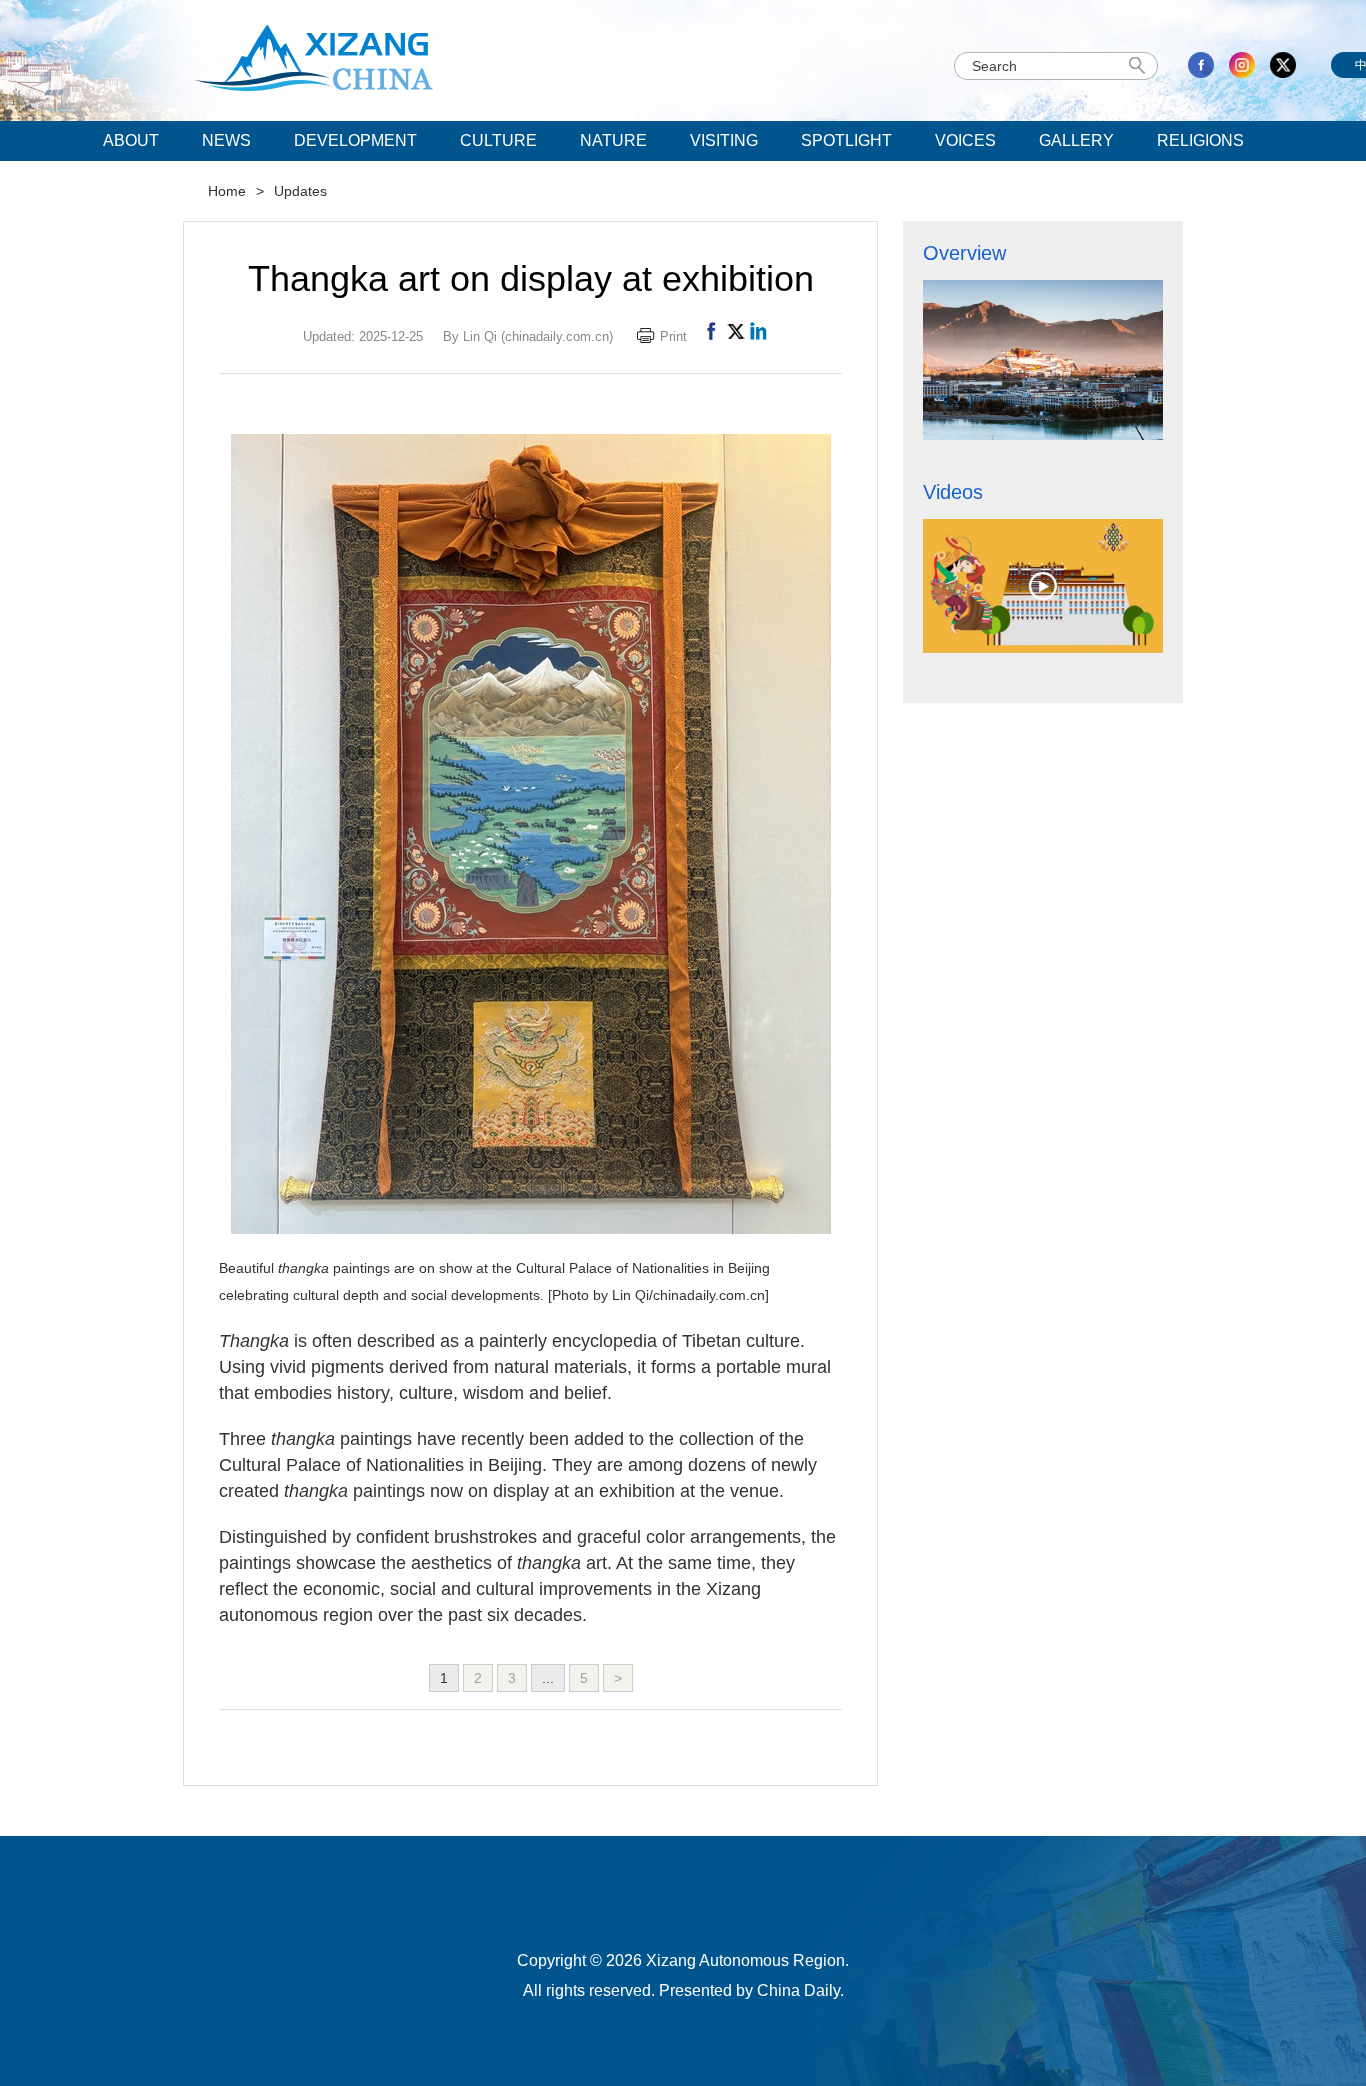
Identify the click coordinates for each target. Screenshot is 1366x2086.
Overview (964, 253)
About (131, 140)
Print (673, 336)
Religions (1200, 140)
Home (227, 191)
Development (355, 140)
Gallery (1076, 140)
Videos (953, 492)
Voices (965, 140)
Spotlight (846, 140)
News (226, 140)
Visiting (724, 140)
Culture (498, 140)
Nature (613, 140)
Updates (300, 191)
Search (1140, 66)
